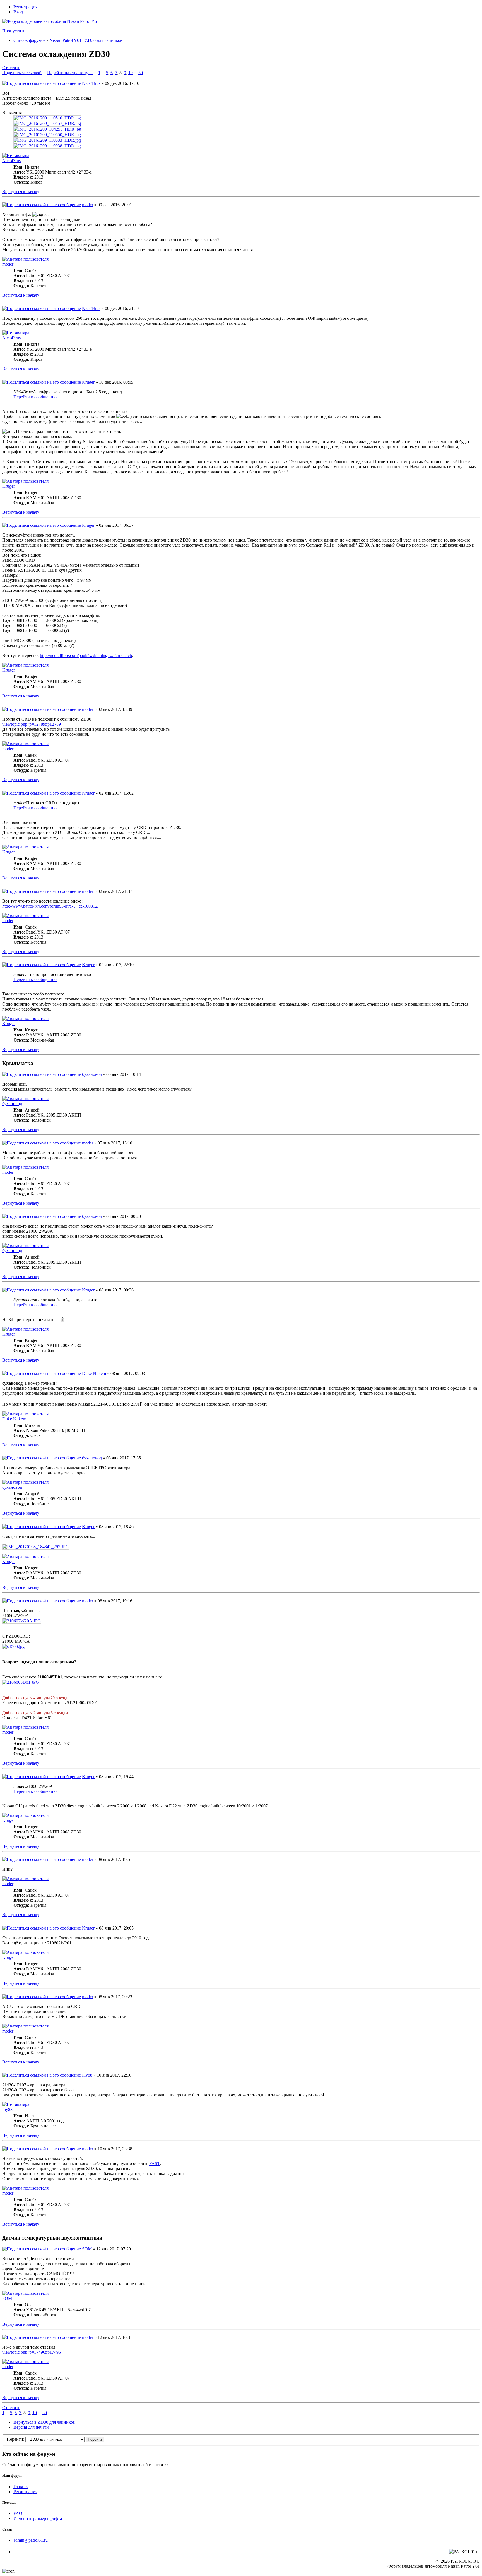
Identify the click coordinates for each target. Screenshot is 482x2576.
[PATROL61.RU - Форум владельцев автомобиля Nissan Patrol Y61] (44, 30)
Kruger (88, 382)
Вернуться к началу (21, 192)
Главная (21, 2487)
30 (141, 73)
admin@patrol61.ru (31, 2540)
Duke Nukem (94, 1373)
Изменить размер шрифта (38, 2518)
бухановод (92, 1074)
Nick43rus (91, 83)
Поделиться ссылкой (22, 73)
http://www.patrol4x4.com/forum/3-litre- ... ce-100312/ (50, 906)
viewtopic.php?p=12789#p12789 (32, 724)
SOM (87, 2249)
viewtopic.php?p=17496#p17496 (32, 2352)
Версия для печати (31, 2427)
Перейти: (15, 2439)
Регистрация (25, 7)
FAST (155, 2163)
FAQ (18, 2513)
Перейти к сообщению (35, 397)
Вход (18, 12)
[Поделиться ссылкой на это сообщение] (42, 83)
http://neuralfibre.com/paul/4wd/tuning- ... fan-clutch (86, 656)
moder (88, 205)
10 (131, 73)
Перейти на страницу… (70, 73)
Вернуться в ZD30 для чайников (44, 2422)
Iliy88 (87, 2075)
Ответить (11, 68)
